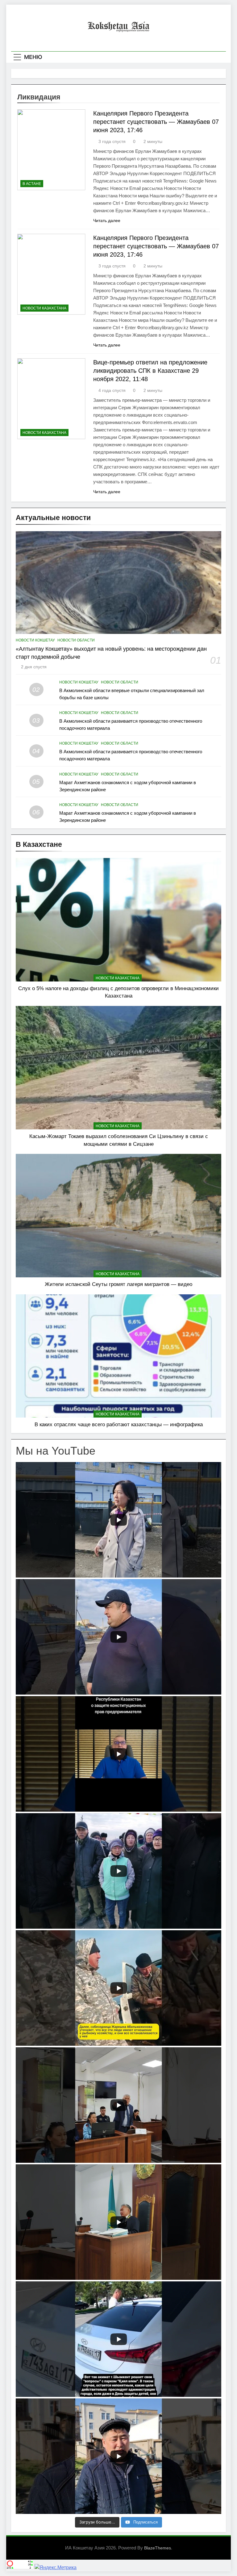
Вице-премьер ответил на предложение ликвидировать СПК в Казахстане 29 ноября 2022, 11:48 (150, 371)
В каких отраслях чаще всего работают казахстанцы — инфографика (119, 1424)
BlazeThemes (158, 2548)
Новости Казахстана (44, 308)
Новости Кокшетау (35, 640)
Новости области (76, 640)
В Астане (32, 184)
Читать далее (107, 221)
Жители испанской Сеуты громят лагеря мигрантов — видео (118, 1284)
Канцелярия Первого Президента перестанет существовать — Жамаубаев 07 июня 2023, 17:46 (156, 122)
